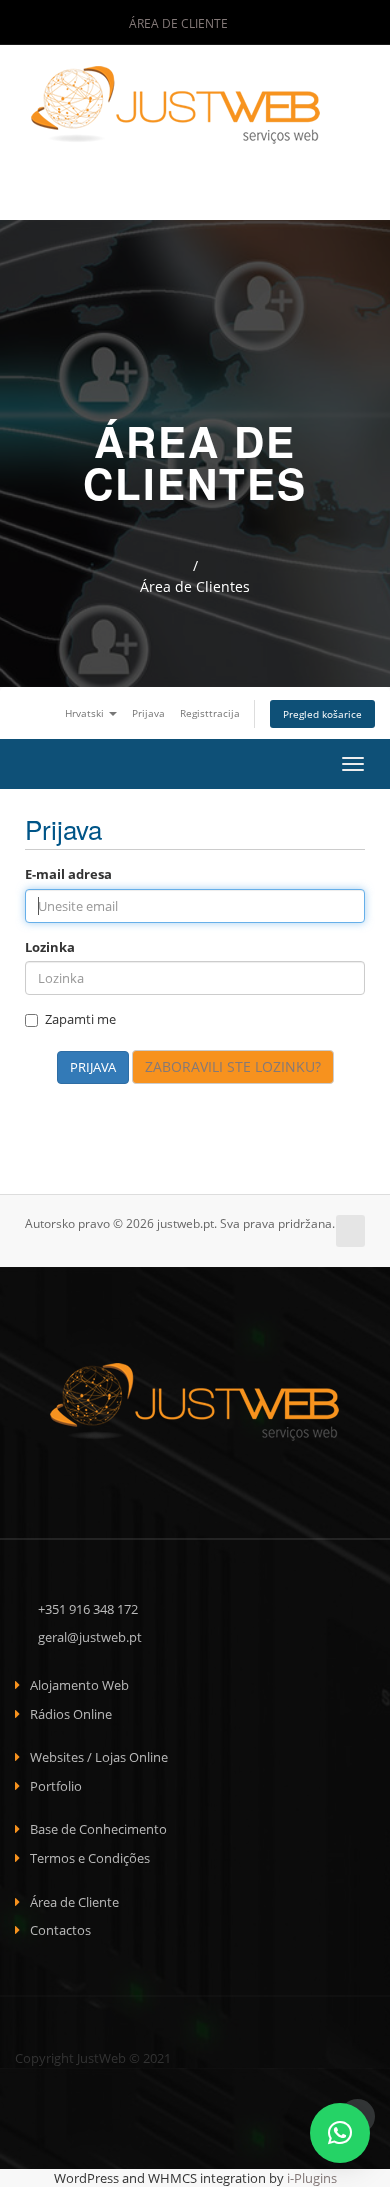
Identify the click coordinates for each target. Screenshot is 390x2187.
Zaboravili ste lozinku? (233, 1066)
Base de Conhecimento (98, 1829)
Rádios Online (71, 1714)
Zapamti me (80, 1019)
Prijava (148, 713)
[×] (340, 2133)
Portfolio (56, 1786)
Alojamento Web (79, 1685)
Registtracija (210, 713)
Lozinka (50, 947)
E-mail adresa (68, 874)
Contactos (60, 1930)
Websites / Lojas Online (99, 1757)
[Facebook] (271, 23)
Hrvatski (86, 713)
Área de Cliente (177, 23)
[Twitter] (298, 23)
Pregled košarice (322, 714)
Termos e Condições (90, 1858)
